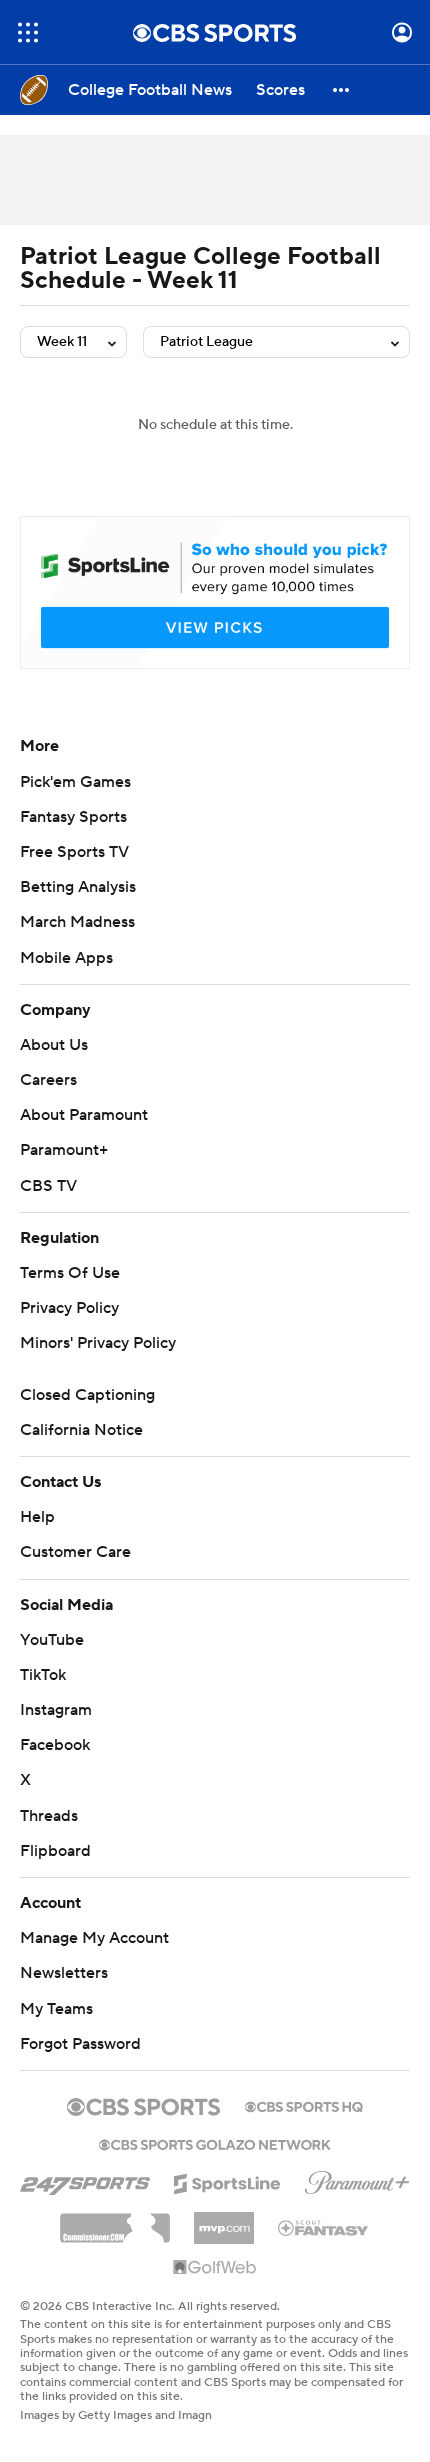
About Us (54, 1045)
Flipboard (55, 1851)
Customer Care (75, 1552)
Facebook (55, 1745)
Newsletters (64, 1973)
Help (37, 1517)
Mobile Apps (66, 958)
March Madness (77, 922)
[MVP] (224, 2220)
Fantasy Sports (73, 817)
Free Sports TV (74, 852)
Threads (49, 1816)
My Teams (56, 2009)
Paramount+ (64, 1150)
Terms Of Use (70, 1273)
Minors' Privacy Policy (98, 1343)
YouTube (52, 1640)
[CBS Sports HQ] (304, 2105)
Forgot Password (80, 2044)
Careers (48, 1080)
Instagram (56, 1710)
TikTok (43, 1675)
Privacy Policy (69, 1308)
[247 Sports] (85, 2180)
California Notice (81, 1430)
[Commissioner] (115, 2221)
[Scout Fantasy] (324, 2227)
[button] (28, 32)
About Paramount (84, 1115)
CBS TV (48, 1186)
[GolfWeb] (215, 2268)
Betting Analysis (78, 887)
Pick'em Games (75, 782)
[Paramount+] (357, 2179)
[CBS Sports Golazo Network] (215, 2143)
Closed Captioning (87, 1395)
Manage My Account (94, 1938)
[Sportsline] (227, 2181)
